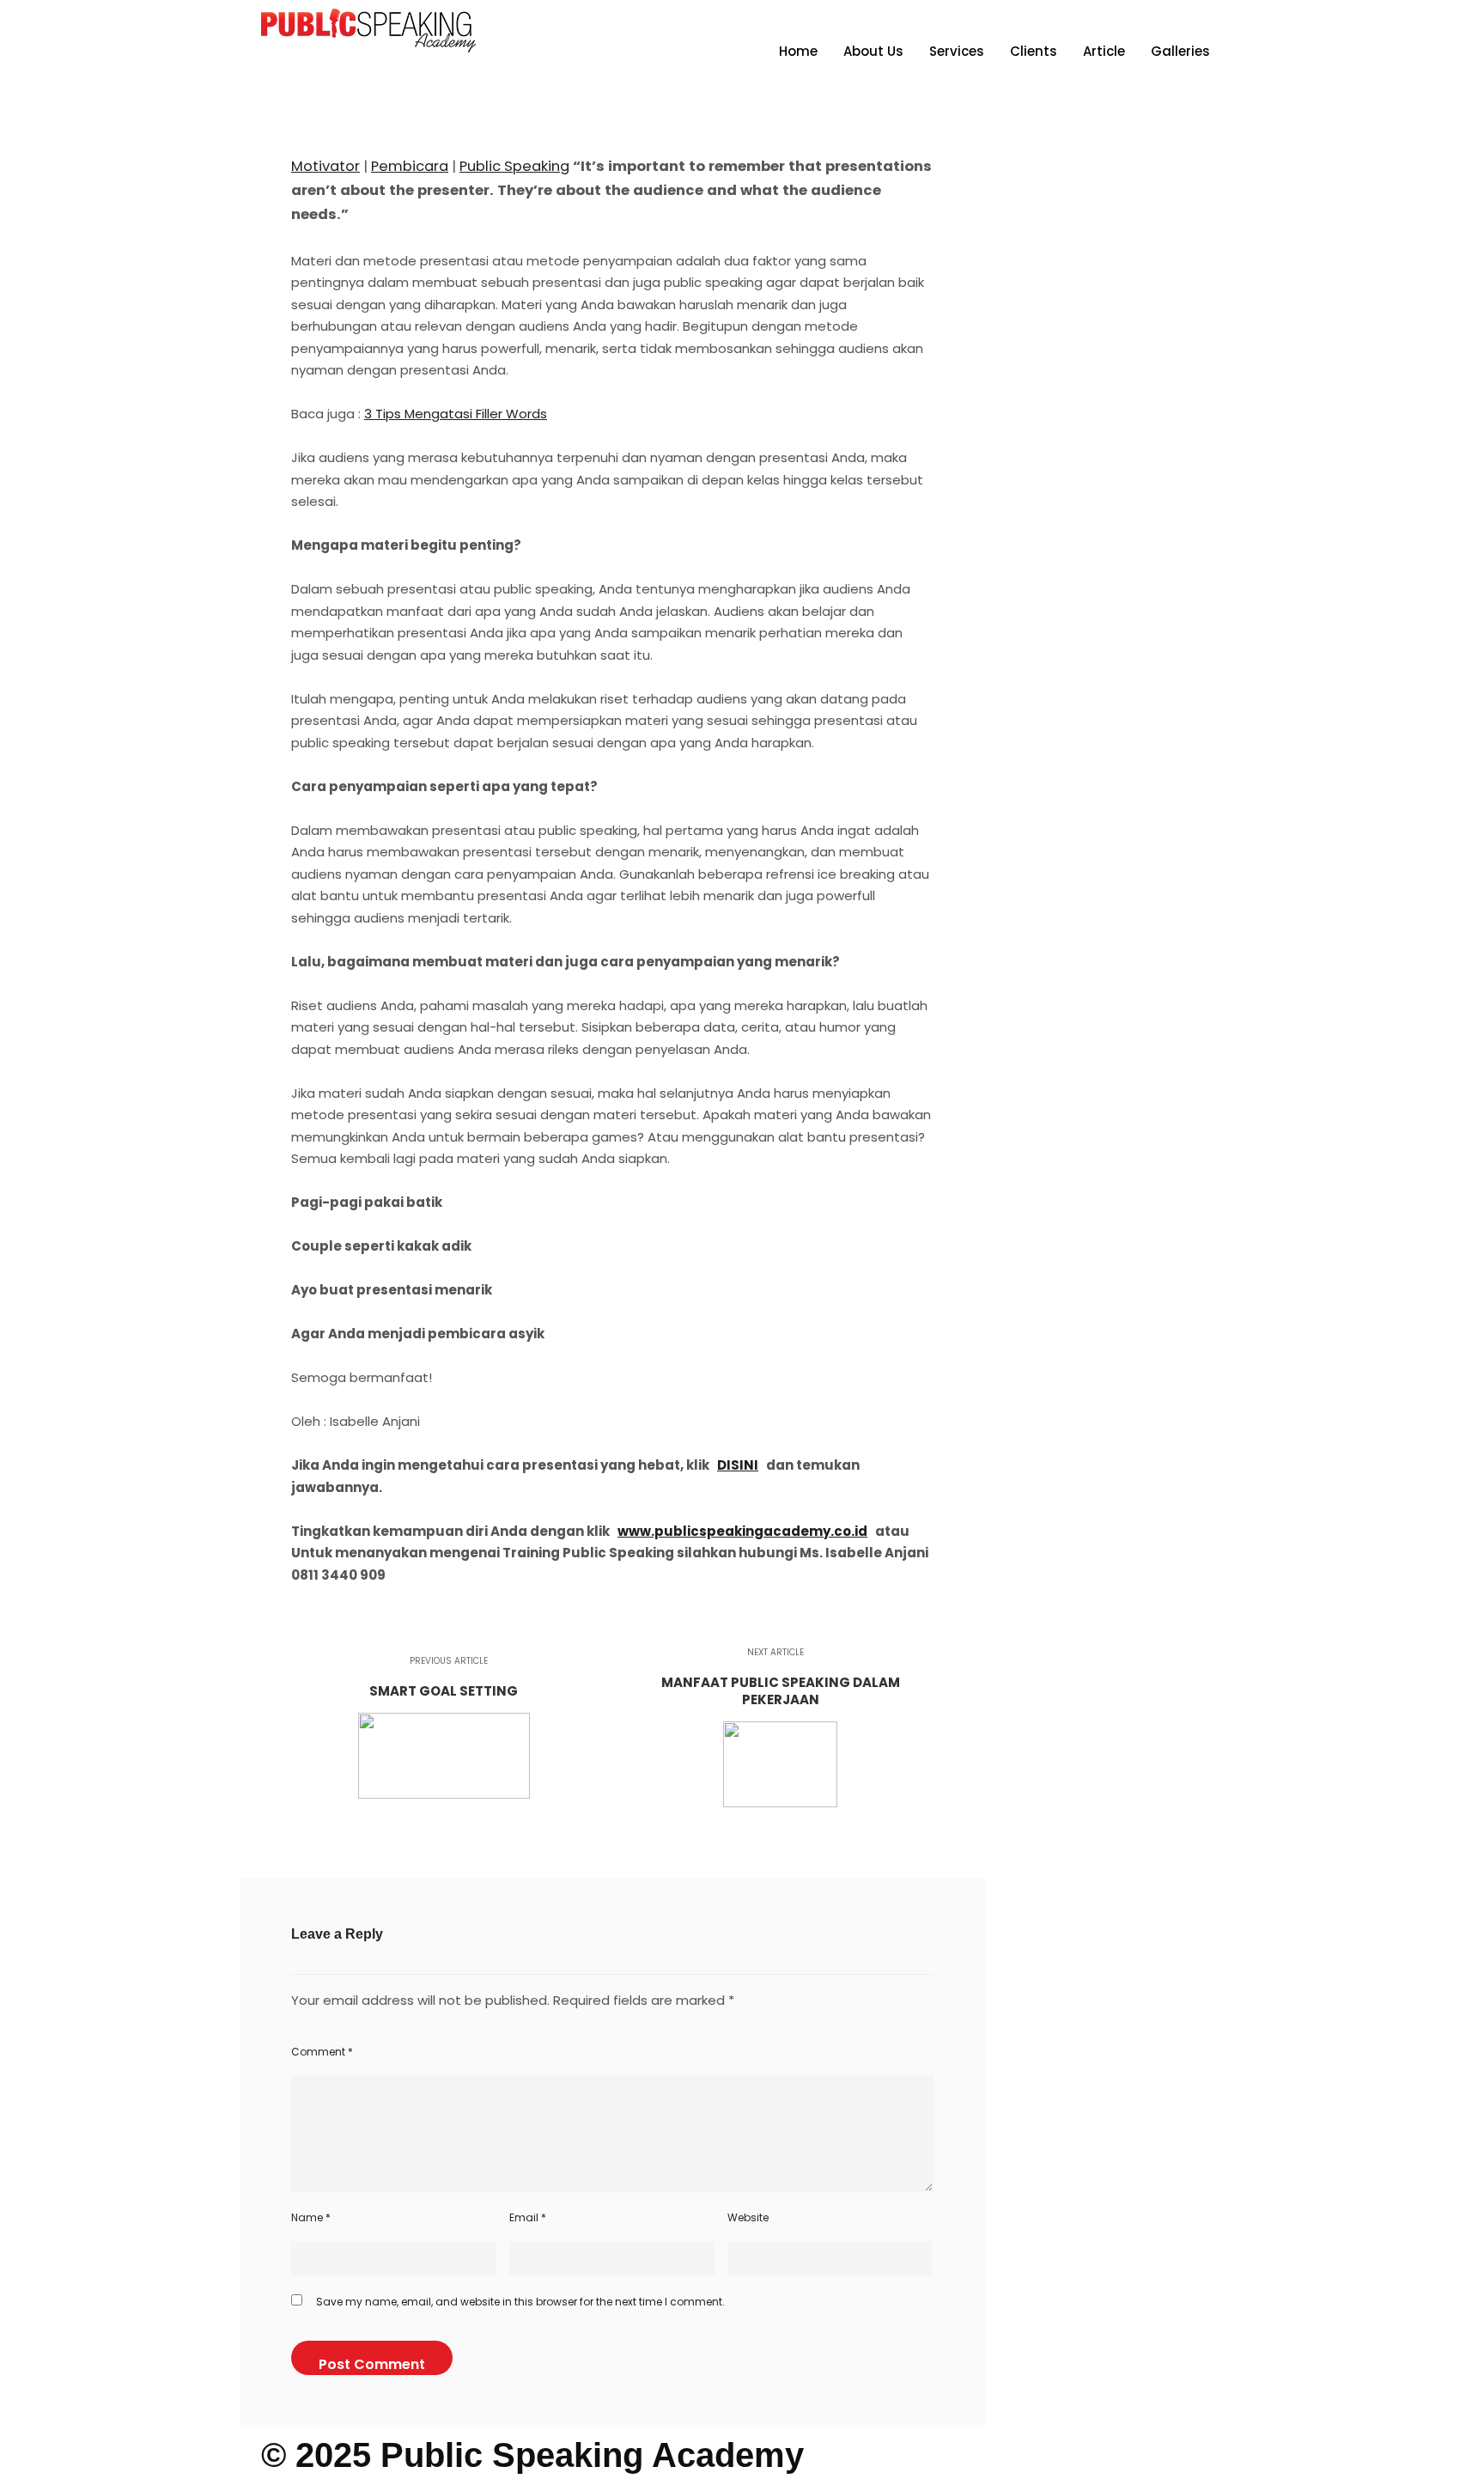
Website (748, 2217)
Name (311, 2217)
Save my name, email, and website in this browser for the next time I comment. (520, 2302)
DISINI (738, 1465)
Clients (1034, 51)
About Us (873, 51)
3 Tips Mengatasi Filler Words (456, 414)
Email (528, 2217)
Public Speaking (514, 166)
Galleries (1180, 51)
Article (1104, 51)
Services (957, 51)
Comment (322, 2052)
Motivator (325, 166)
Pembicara (410, 166)
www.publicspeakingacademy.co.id (742, 1531)
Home (798, 51)
